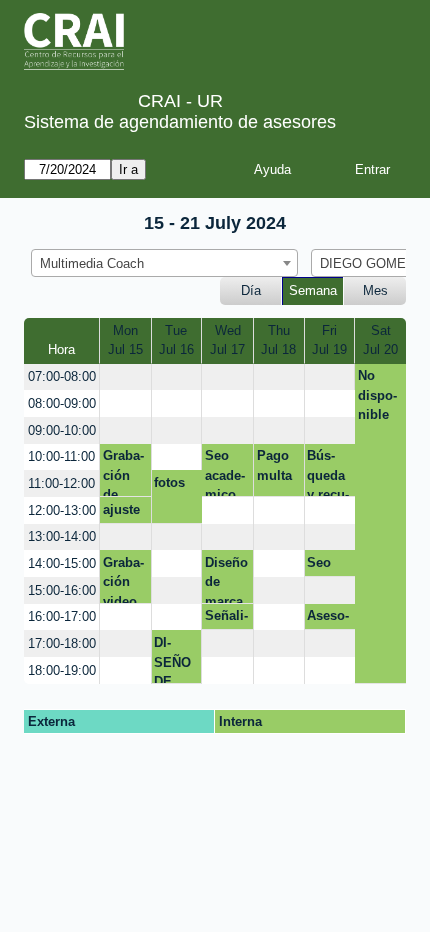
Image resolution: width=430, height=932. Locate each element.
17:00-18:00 (62, 643)
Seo (319, 562)
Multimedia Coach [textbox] (92, 263)
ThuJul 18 (278, 340)
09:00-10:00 (62, 430)
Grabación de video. (123, 472)
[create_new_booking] (125, 377)
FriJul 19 (329, 340)
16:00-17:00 (62, 616)
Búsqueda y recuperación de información (328, 472)
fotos (169, 482)
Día (251, 290)
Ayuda (272, 169)
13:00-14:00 (62, 536)
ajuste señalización (123, 513)
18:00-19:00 (62, 670)
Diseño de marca (226, 579)
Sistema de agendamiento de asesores (180, 122)
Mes (375, 290)
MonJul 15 (125, 340)
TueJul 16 (176, 340)
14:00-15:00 (62, 563)
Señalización (226, 619)
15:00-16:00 (62, 590)
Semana (313, 290)
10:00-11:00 (61, 456)
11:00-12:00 (61, 483)
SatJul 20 (380, 340)
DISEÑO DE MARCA (173, 659)
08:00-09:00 (62, 403)
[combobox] (164, 263)
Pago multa (274, 465)
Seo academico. (225, 472)
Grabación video (123, 579)
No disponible (377, 395)
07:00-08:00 (62, 376)
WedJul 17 (227, 340)
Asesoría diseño (328, 619)
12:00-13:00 (62, 510)
